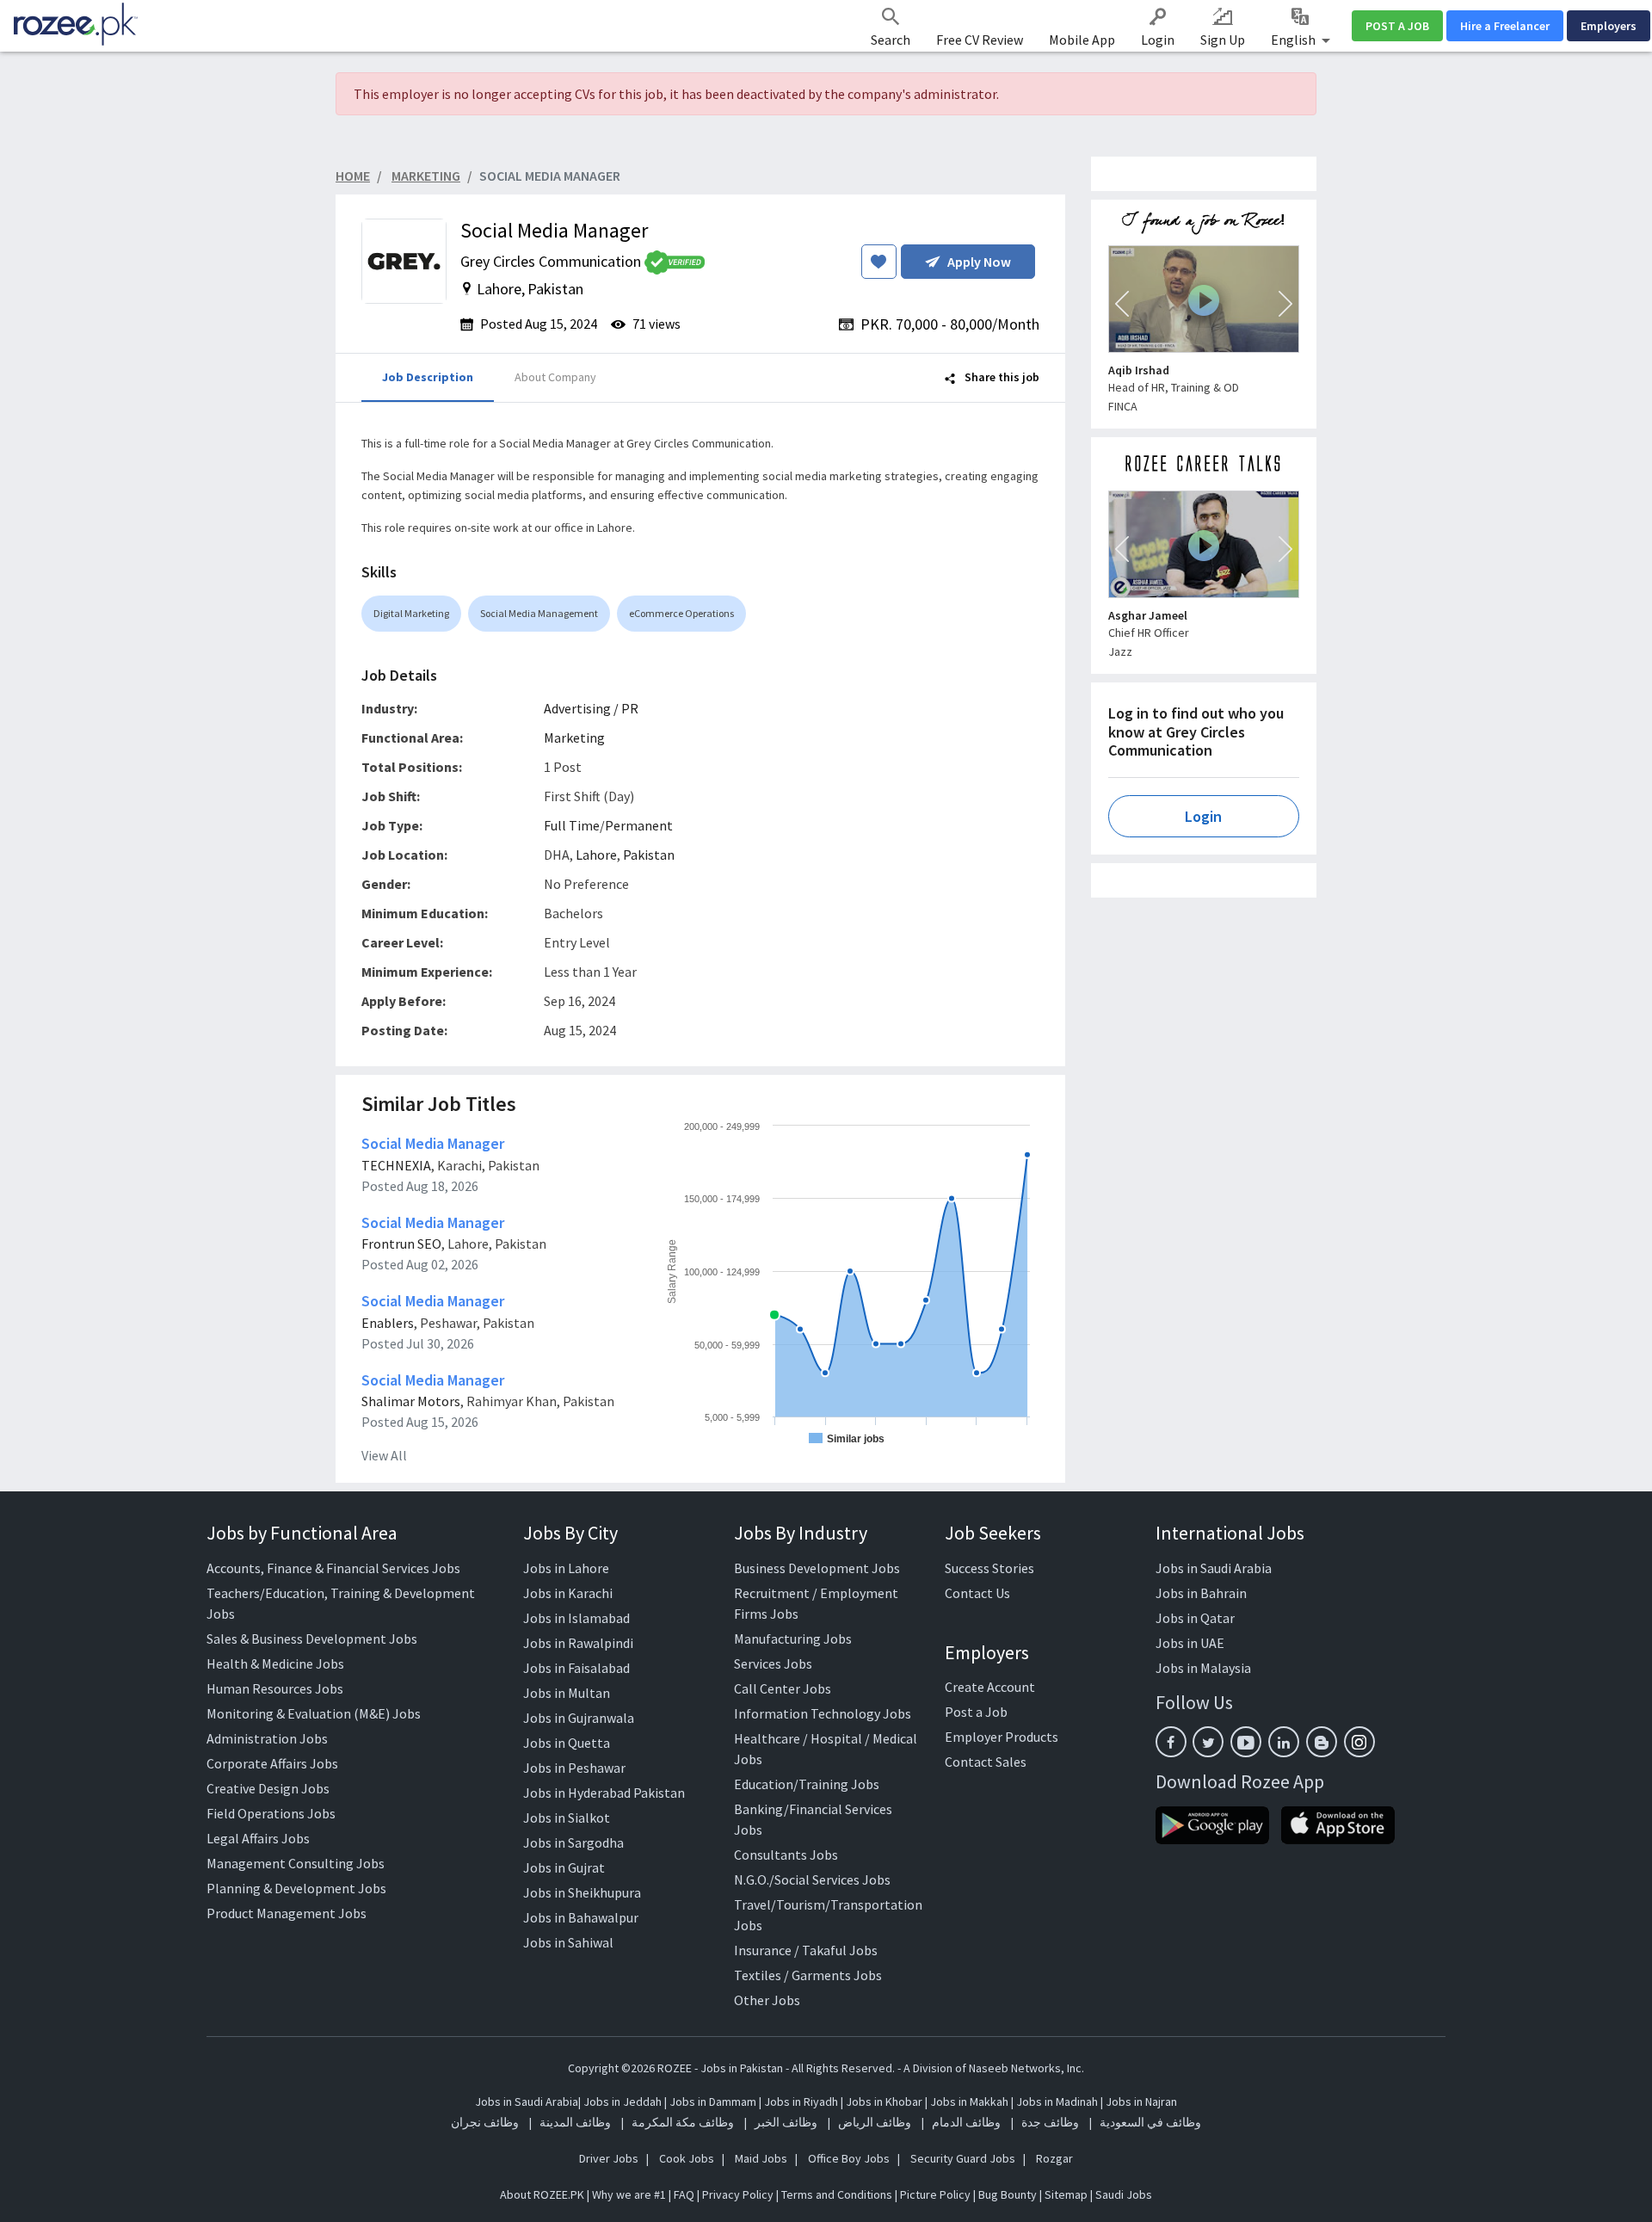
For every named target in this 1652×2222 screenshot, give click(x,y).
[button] (1122, 304)
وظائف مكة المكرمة (683, 2122)
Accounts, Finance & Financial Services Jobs (333, 1568)
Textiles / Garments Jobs (808, 1975)
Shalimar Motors (411, 1401)
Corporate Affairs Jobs (272, 1763)
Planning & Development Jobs (296, 1888)
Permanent (639, 825)
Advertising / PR (591, 708)
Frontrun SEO (401, 1244)
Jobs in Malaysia (1203, 1668)
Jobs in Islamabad (576, 1618)
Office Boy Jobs (849, 2158)
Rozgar (1054, 2158)
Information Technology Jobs (823, 1713)
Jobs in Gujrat (564, 1867)
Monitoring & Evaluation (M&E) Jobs (314, 1713)
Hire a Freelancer (1505, 26)
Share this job (1001, 377)
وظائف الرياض (875, 2122)
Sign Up (1223, 40)
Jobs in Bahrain (1201, 1593)
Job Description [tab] (428, 377)
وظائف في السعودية (1150, 2122)
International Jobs (1230, 1533)
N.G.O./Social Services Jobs (812, 1879)
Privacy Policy (738, 2194)
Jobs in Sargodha (573, 1842)
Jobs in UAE (1190, 1643)
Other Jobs (767, 2000)
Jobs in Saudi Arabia (1214, 1568)
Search (891, 40)
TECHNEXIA (396, 1165)
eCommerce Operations (681, 613)
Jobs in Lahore (566, 1568)
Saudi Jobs (1124, 2194)
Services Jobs (773, 1663)
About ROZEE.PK (542, 2194)
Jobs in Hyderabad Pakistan (604, 1793)
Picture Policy (935, 2194)
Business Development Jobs (817, 1568)
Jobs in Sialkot (567, 1818)
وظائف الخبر (786, 2122)
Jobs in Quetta (567, 1743)
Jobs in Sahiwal (568, 1942)
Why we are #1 (629, 2194)
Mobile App (1082, 40)
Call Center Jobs (783, 1688)
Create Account (990, 1687)
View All (384, 1455)
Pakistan (649, 855)
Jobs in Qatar (1195, 1618)
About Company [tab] (555, 377)
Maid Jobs (761, 2158)
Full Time (572, 825)
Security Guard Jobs (963, 2158)
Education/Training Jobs (807, 1784)
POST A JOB (1397, 26)
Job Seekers (993, 1533)
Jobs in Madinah (1057, 2102)
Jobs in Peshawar (574, 1768)
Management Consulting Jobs (296, 1863)
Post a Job (976, 1712)
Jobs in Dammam (714, 2102)
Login (1158, 40)
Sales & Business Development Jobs (312, 1639)
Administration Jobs (267, 1738)
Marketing (574, 738)
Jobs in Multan (567, 1693)
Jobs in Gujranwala (579, 1718)
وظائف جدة (1050, 2122)
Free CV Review (980, 40)
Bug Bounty (1008, 2194)
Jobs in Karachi (568, 1593)
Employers (1609, 26)
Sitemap (1066, 2194)
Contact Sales (986, 1762)
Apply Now (979, 262)
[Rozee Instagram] (1359, 1742)
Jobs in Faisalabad (576, 1668)
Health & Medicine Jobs (275, 1663)
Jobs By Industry (801, 1533)
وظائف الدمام (966, 2122)
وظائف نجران (485, 2122)
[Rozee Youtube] (1246, 1742)
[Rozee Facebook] (1171, 1742)
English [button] (1294, 40)
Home (353, 176)
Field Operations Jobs (271, 1813)
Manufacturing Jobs (793, 1639)
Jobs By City (570, 1533)
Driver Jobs (609, 2158)
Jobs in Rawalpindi (578, 1643)
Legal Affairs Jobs (258, 1838)
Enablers (388, 1323)
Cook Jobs (687, 2158)
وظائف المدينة (575, 2122)
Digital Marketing (411, 613)
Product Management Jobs (287, 1913)
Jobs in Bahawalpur (581, 1917)
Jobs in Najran (1141, 2102)
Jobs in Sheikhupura (582, 1892)
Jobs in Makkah (969, 2102)
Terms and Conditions (837, 2194)
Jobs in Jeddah (623, 2102)
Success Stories (989, 1568)
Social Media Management (539, 613)
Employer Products (1002, 1737)
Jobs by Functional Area (302, 1533)
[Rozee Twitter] (1208, 1742)
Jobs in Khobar (884, 2102)
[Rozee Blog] (1322, 1742)
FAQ (684, 2194)
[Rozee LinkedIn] (1284, 1742)
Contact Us (977, 1593)
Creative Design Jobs (268, 1788)
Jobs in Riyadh (801, 2102)
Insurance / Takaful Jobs (806, 1950)
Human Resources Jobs (275, 1688)
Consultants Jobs (786, 1855)
